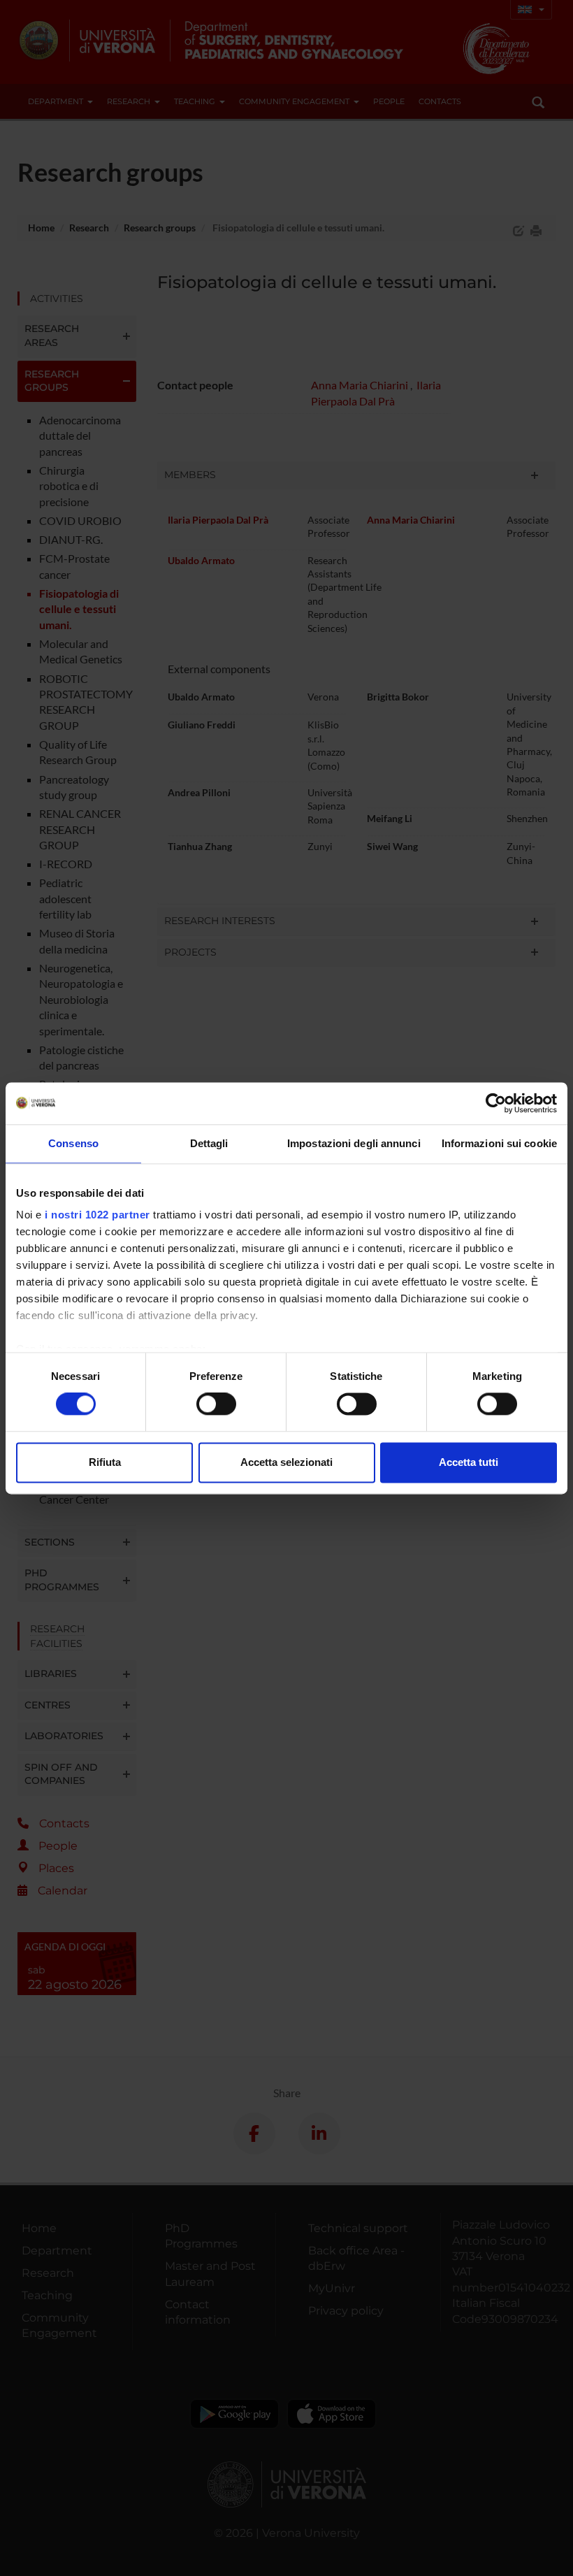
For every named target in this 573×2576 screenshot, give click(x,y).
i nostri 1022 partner (97, 1215)
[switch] (216, 1404)
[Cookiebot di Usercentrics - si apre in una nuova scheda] (496, 1103)
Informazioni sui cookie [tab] (499, 1143)
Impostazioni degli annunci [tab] (354, 1143)
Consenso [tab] (73, 1143)
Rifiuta (105, 1462)
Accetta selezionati (286, 1462)
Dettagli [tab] (209, 1143)
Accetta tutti (469, 1462)
